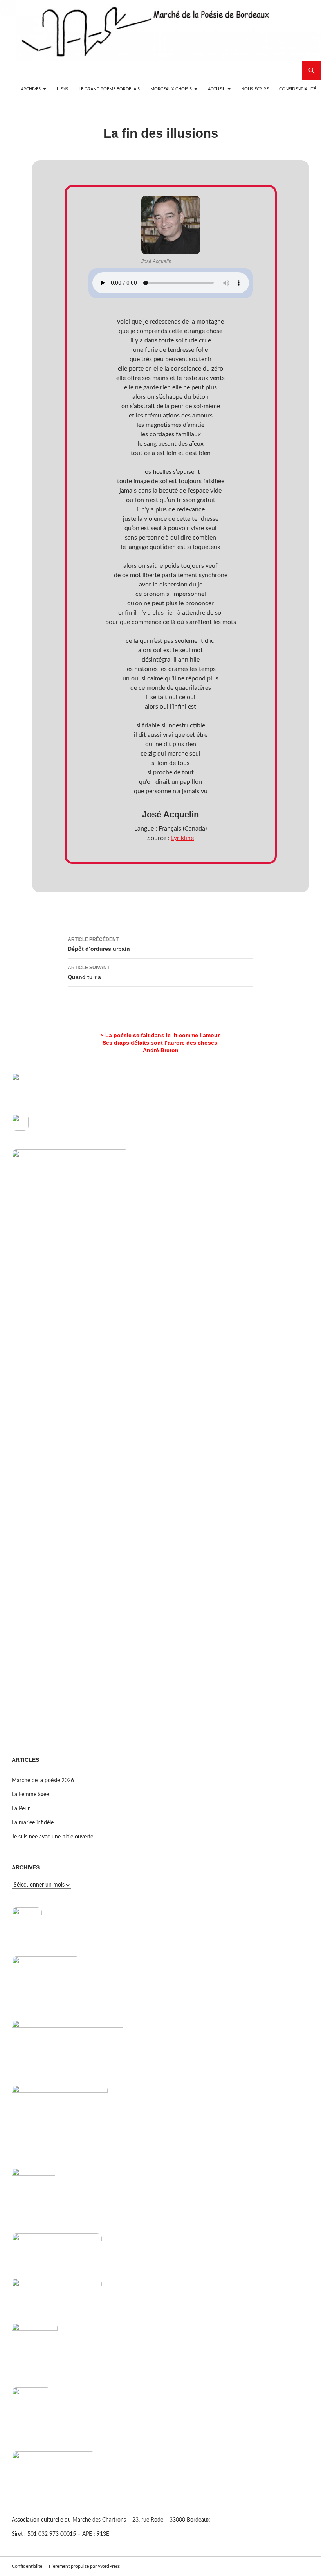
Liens (62, 89)
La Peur (21, 1809)
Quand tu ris (89, 972)
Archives (31, 89)
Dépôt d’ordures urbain (99, 944)
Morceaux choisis (171, 89)
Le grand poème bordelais (109, 89)
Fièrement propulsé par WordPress (84, 2566)
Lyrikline (182, 838)
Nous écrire (255, 89)
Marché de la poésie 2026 (43, 1781)
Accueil (216, 89)
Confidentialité (298, 89)
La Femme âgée (30, 1795)
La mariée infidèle (33, 1823)
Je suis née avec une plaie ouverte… (55, 1837)
